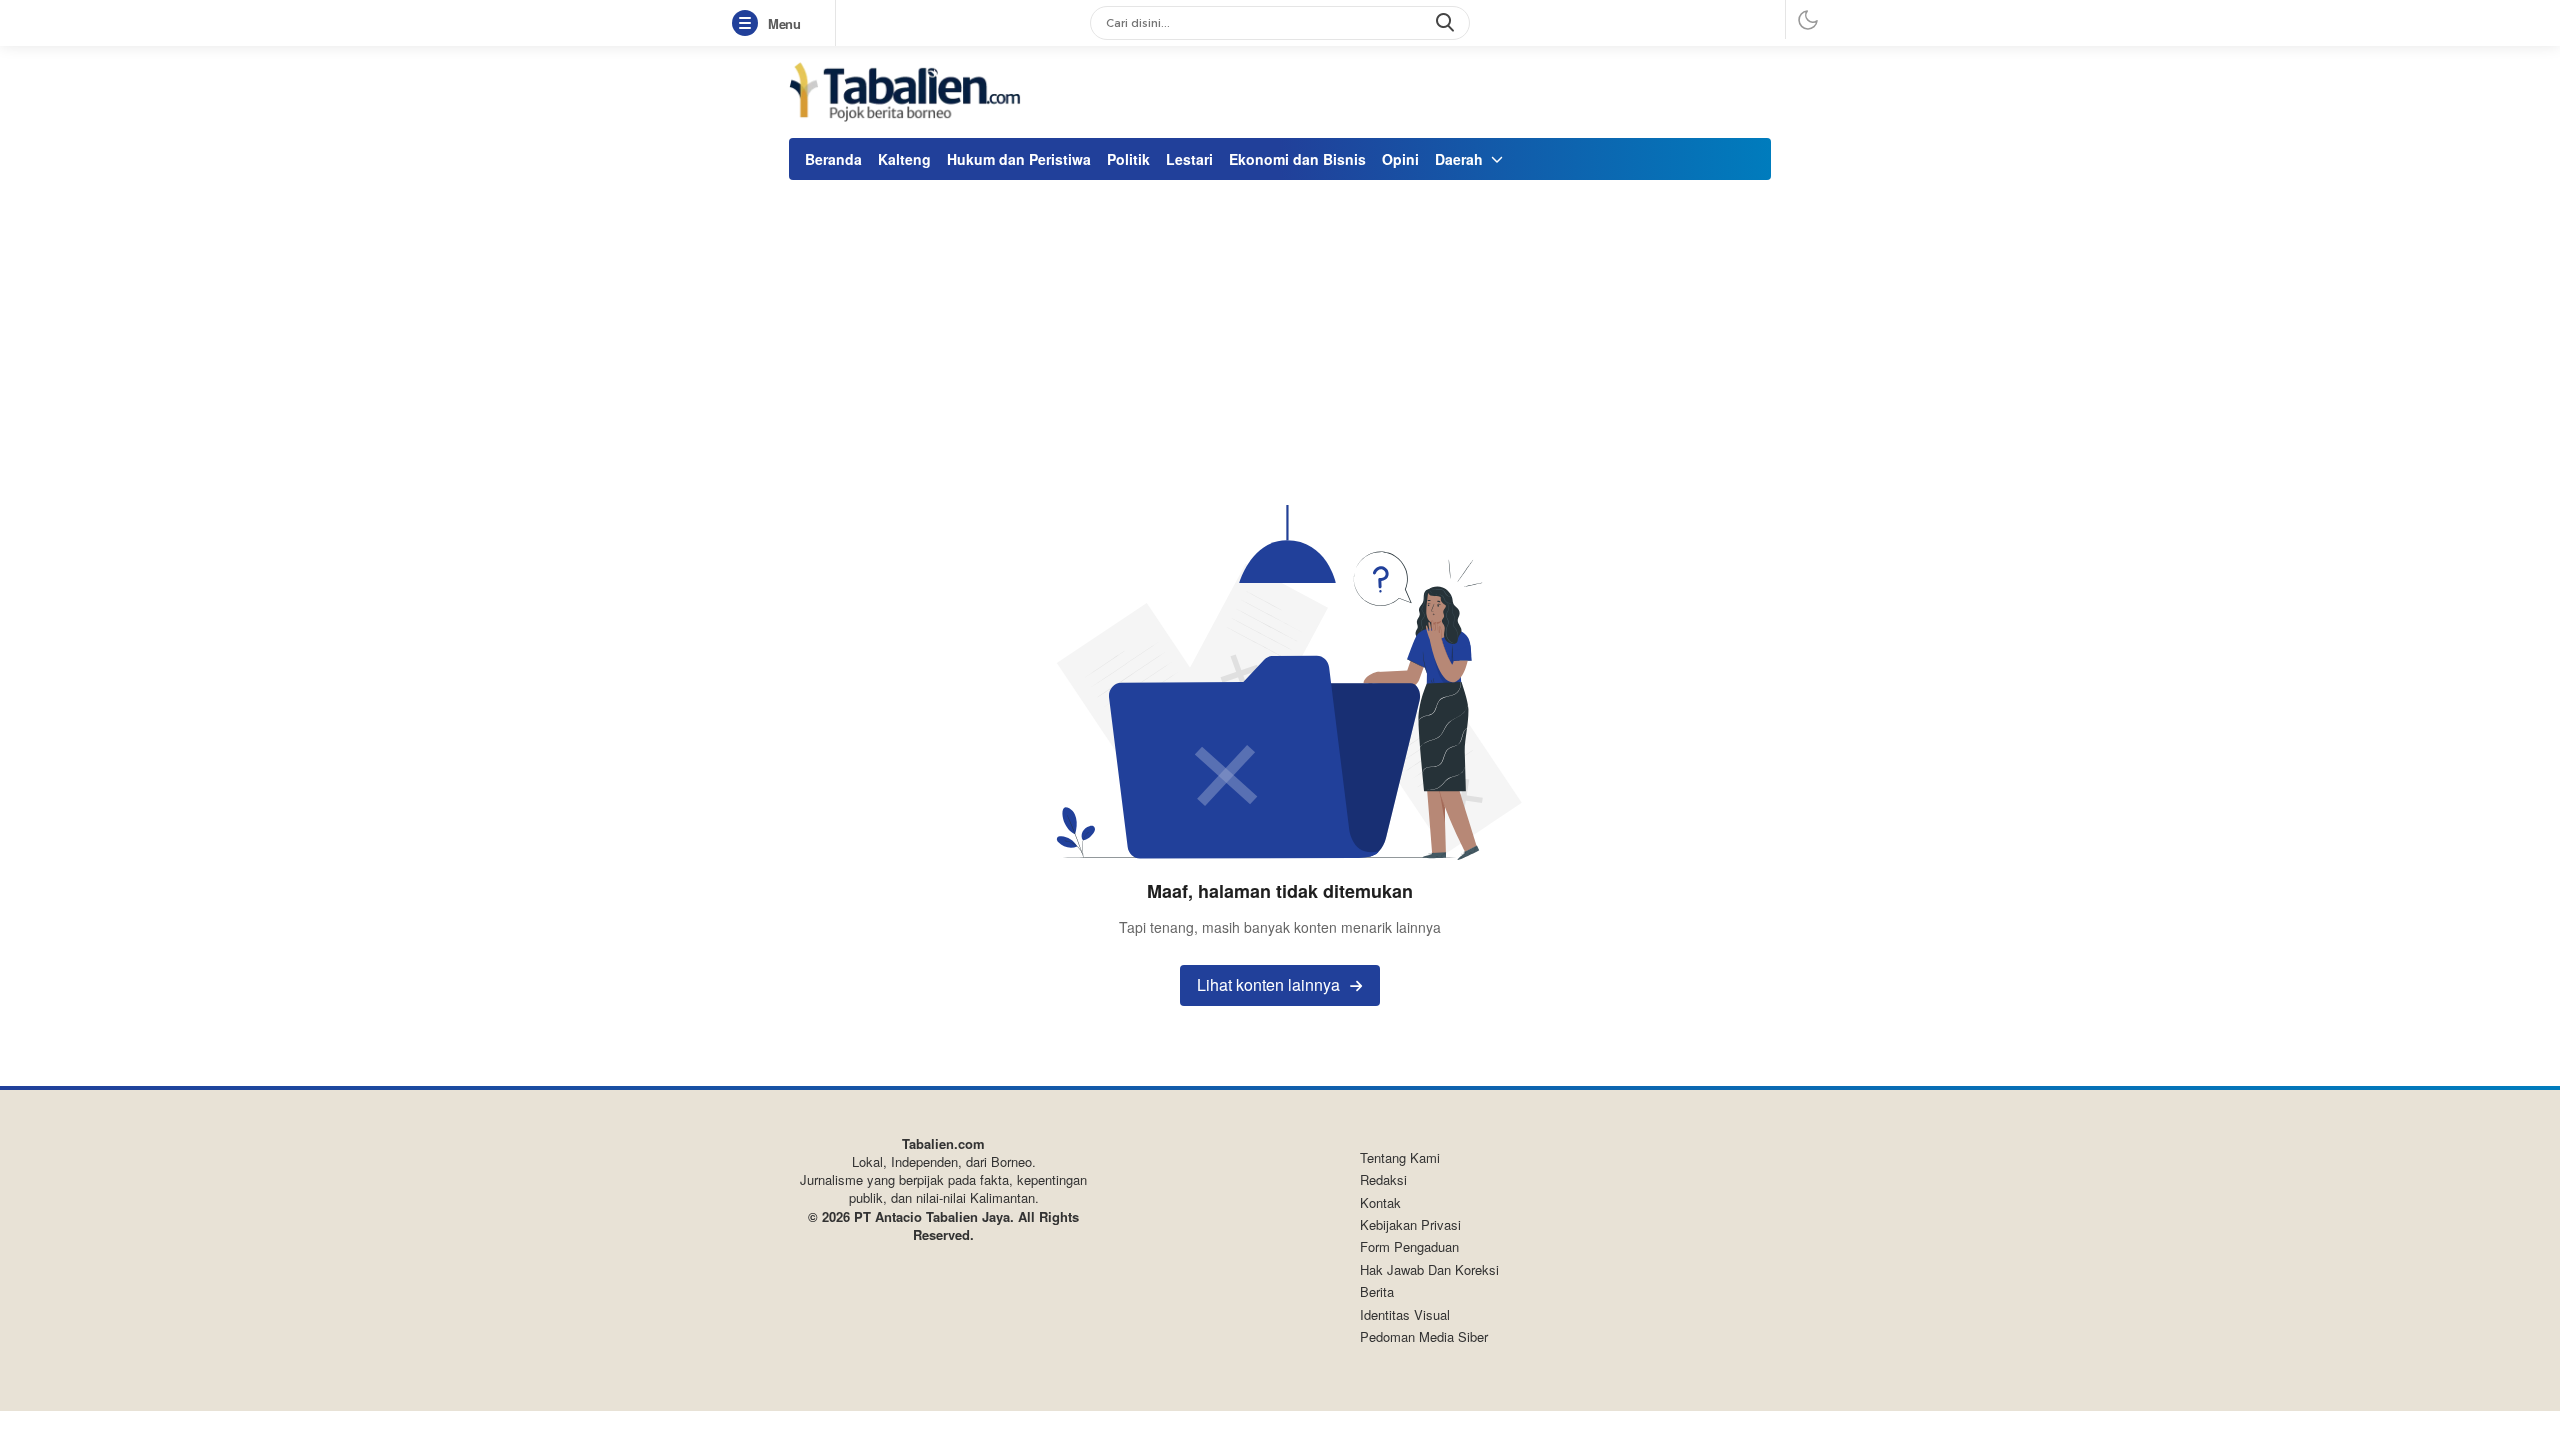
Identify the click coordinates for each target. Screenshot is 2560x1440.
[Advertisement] (1280, 335)
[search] (1447, 23)
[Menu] (749, 24)
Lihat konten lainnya (1268, 984)
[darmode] (1808, 19)
